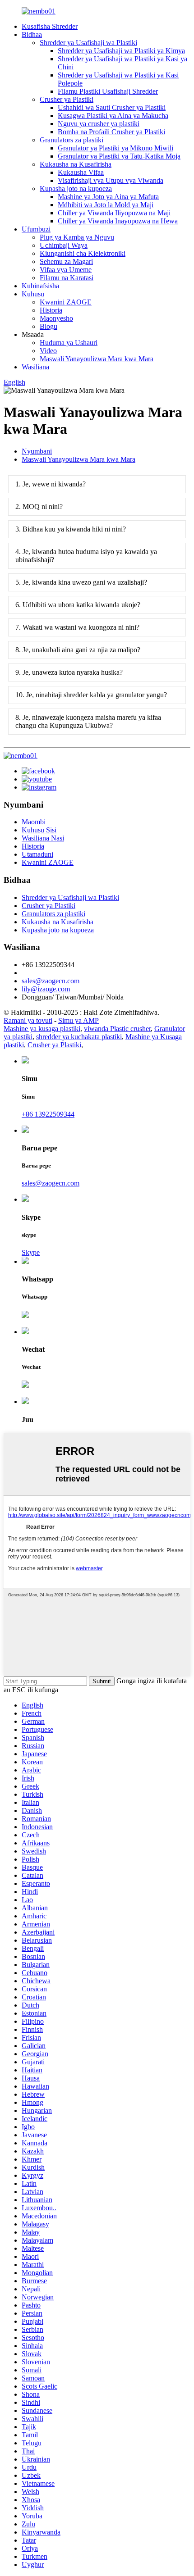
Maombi (34, 822)
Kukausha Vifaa (81, 172)
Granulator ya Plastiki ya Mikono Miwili (115, 148)
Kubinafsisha (40, 286)
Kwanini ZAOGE (66, 302)
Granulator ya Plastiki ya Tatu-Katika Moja (119, 156)
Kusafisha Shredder (50, 26)
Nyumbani (37, 451)
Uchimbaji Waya (64, 245)
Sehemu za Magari (66, 261)
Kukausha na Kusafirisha (76, 164)
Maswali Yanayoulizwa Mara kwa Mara (97, 359)
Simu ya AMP (79, 1020)
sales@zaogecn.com (51, 981)
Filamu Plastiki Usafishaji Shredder (108, 91)
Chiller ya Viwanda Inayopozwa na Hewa (118, 221)
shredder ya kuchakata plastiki (79, 1037)
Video (48, 351)
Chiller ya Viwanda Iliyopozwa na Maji (114, 213)
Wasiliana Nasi (43, 838)
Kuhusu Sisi (39, 830)
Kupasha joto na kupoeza (76, 189)
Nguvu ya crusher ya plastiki (99, 124)
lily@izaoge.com (46, 989)
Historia (51, 310)
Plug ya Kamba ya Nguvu (77, 237)
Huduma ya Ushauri (69, 343)
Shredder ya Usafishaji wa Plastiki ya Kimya (121, 51)
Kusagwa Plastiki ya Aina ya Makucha (113, 116)
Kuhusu (33, 294)
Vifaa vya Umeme (66, 270)
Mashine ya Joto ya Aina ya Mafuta (108, 197)
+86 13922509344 (48, 1114)
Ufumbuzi (36, 229)
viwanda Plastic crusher (117, 1029)
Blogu (48, 326)
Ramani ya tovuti (28, 1020)
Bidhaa (32, 34)
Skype (31, 1252)
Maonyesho (56, 318)
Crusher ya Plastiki (67, 99)
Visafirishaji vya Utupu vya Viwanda (111, 180)
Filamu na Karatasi (67, 278)
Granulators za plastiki (72, 140)
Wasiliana (35, 367)
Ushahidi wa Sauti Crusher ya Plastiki (112, 107)
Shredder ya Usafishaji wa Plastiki (88, 43)
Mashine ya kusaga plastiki (42, 1029)
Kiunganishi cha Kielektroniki (83, 253)
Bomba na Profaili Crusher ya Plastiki (111, 132)
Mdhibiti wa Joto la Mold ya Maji (106, 205)
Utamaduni (37, 854)
